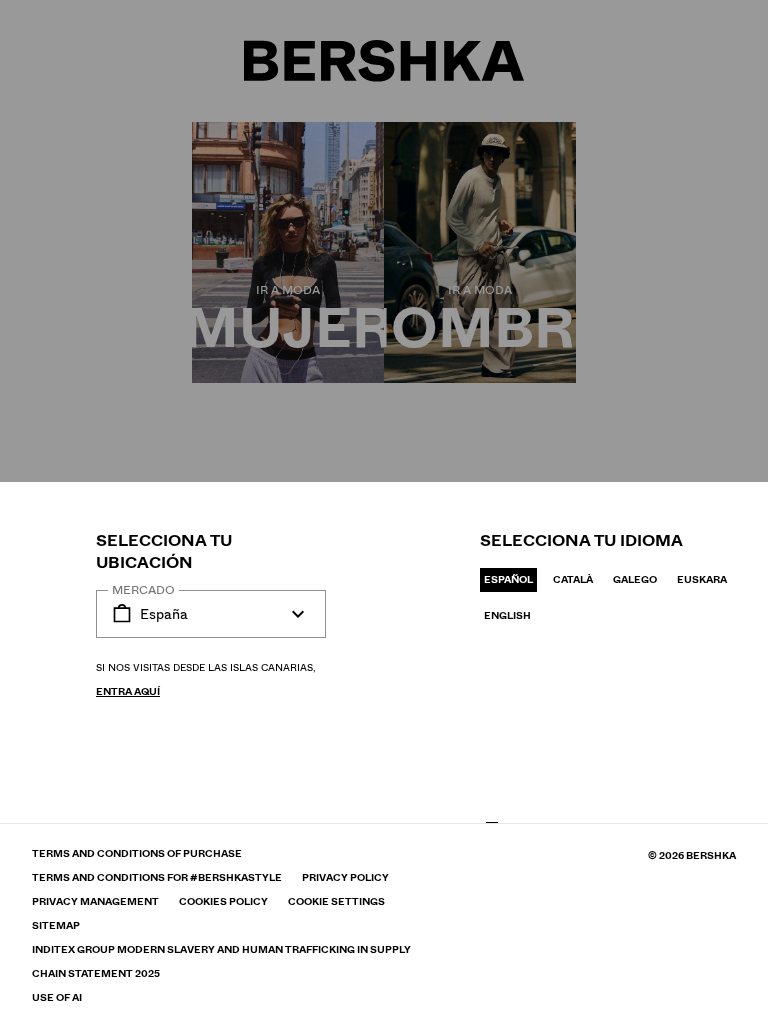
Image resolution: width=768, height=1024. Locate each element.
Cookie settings (336, 902)
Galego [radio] (635, 579)
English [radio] (507, 615)
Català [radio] (573, 579)
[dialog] (384, 512)
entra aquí (128, 691)
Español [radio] (508, 579)
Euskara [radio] (702, 579)
